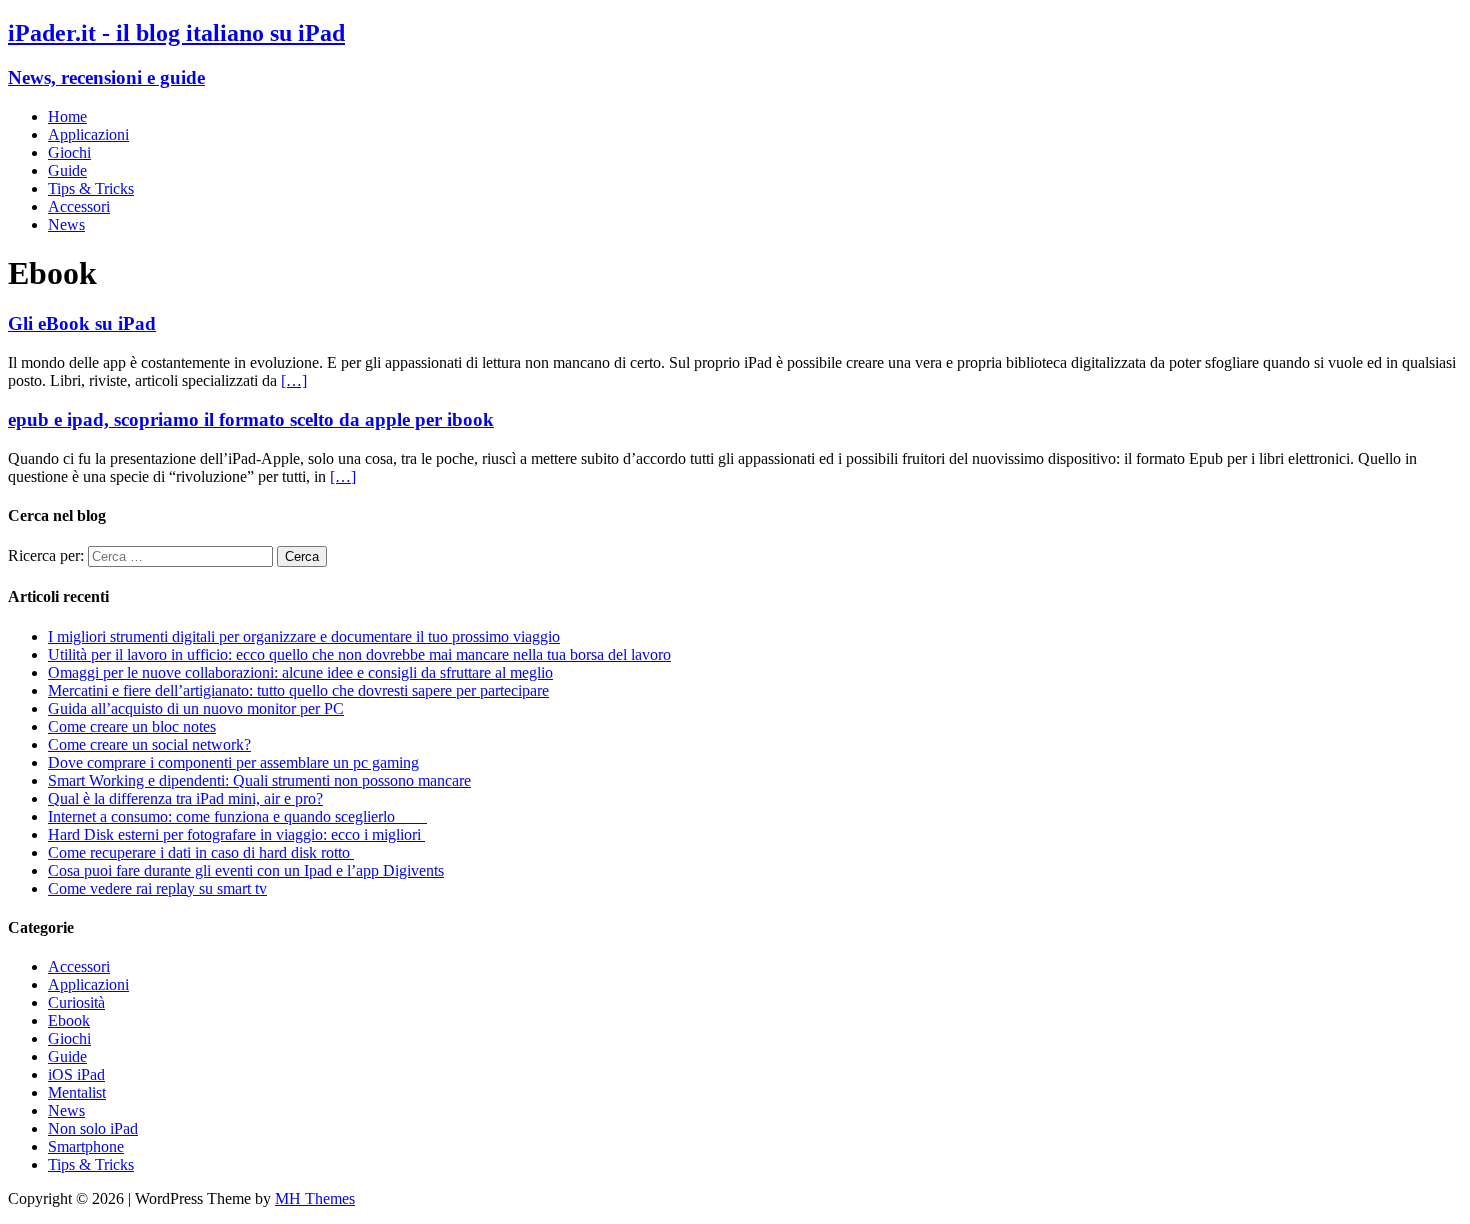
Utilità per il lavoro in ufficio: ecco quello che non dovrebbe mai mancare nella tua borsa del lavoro (359, 654)
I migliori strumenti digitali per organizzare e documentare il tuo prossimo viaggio (304, 636)
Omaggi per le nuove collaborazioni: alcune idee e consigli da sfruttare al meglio (300, 672)
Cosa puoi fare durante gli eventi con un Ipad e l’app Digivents (246, 870)
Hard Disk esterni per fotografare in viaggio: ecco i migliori (236, 834)
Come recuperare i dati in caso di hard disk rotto (201, 852)
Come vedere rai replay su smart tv (157, 888)
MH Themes (315, 1198)
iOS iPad (76, 1074)
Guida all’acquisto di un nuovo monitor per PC (196, 708)
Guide (67, 170)
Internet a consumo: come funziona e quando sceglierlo (237, 816)
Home (67, 116)
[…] (294, 380)
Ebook (69, 1020)
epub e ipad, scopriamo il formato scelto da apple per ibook (251, 419)
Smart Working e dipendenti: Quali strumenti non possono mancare (259, 780)
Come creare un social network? (149, 744)
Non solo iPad (93, 1128)
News (66, 224)
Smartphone (86, 1146)
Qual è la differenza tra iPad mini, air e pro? (185, 798)
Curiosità (76, 1002)
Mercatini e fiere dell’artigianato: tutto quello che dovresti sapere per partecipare (298, 690)
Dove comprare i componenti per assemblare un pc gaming (233, 762)
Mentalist (77, 1092)
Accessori (79, 206)
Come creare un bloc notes (132, 726)
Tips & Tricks (91, 188)
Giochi (69, 152)
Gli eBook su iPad (82, 323)
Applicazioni (88, 134)
